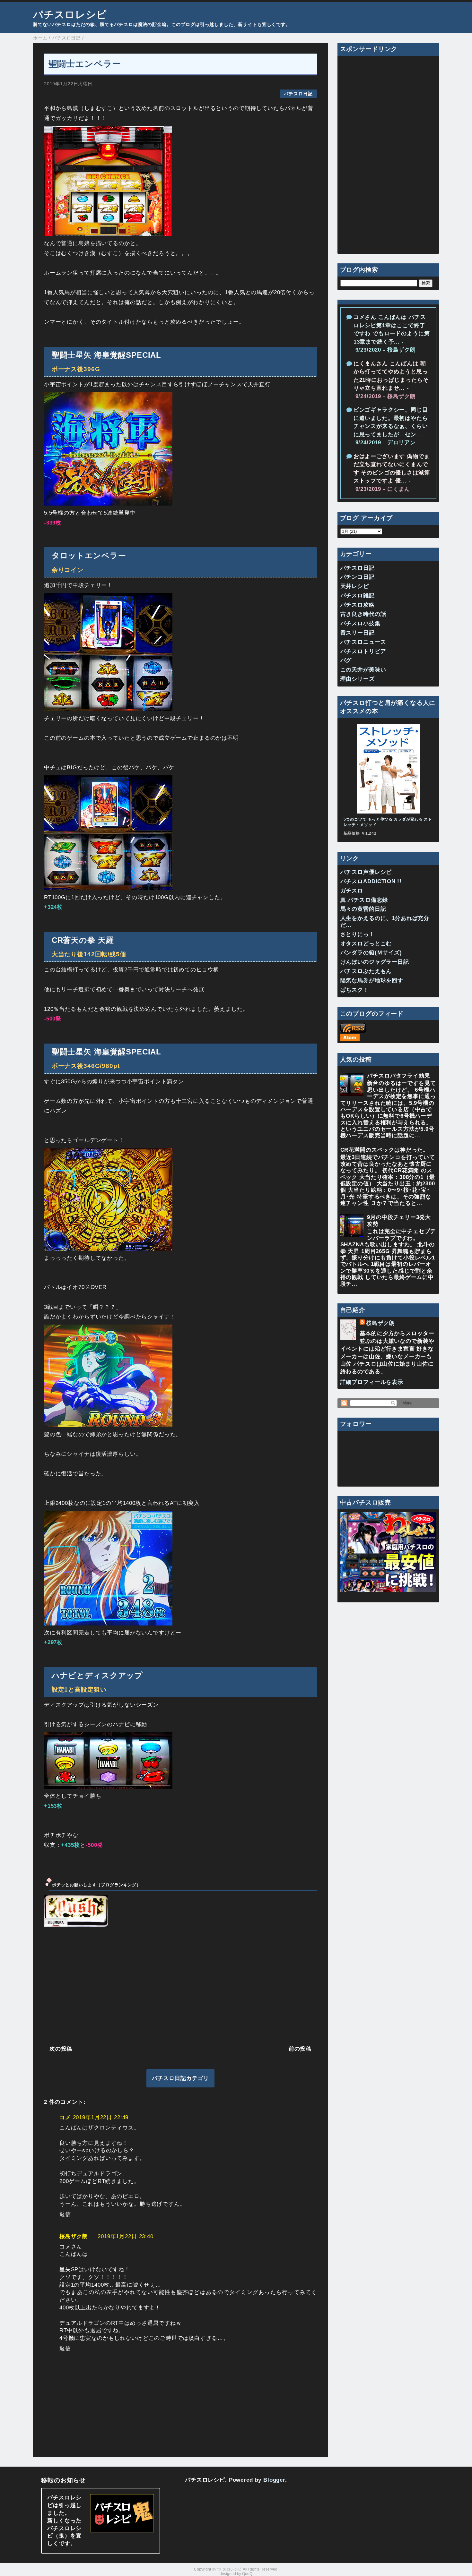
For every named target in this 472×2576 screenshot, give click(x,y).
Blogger (274, 2480)
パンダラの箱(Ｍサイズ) (371, 953)
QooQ (247, 2574)
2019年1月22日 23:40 (126, 2236)
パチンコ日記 (358, 577)
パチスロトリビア (363, 651)
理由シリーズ (358, 679)
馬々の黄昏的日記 (363, 909)
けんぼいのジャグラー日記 (375, 962)
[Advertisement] (180, 1985)
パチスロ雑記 (358, 596)
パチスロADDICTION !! (371, 881)
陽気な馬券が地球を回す (372, 981)
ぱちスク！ (355, 990)
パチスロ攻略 (358, 605)
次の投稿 (61, 2049)
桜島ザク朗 (74, 2236)
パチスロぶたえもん (366, 971)
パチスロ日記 (298, 94)
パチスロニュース (363, 642)
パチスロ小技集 (360, 623)
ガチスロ (352, 891)
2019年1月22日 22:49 (101, 2117)
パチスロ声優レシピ (366, 872)
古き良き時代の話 (363, 614)
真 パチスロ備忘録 (364, 900)
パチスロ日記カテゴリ (181, 2078)
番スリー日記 (358, 633)
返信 (65, 2214)
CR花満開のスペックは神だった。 (385, 1150)
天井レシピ (355, 586)
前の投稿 (300, 2049)
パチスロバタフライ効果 (398, 1076)
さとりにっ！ (358, 934)
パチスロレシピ (70, 14)
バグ (346, 660)
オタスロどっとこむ (366, 944)
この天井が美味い (363, 670)
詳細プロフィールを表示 (372, 1382)
